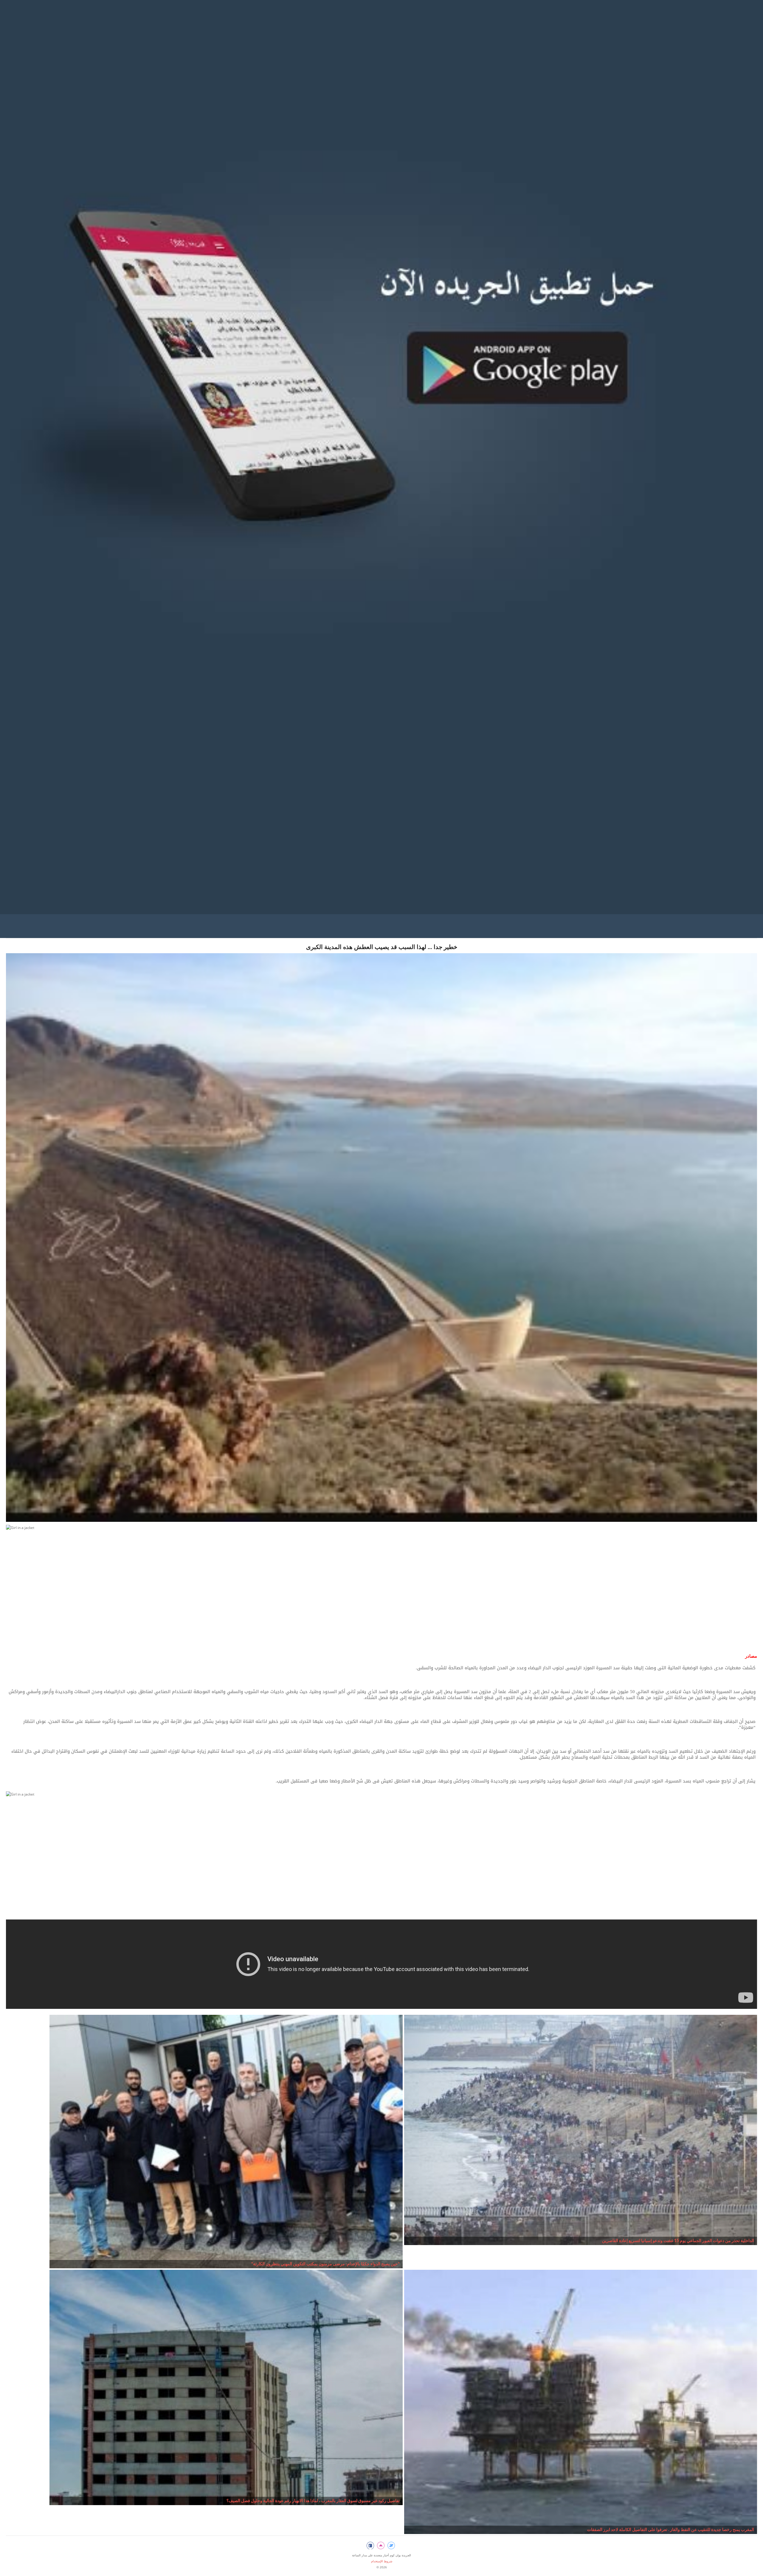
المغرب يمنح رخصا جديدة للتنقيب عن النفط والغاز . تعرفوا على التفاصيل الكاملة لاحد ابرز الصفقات (671, 2530)
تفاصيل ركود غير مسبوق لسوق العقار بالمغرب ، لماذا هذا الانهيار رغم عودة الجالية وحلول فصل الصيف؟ (313, 2501)
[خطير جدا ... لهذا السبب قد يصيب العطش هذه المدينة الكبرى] (381, 1239)
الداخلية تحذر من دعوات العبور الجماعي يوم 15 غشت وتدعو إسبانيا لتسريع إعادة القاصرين (678, 2241)
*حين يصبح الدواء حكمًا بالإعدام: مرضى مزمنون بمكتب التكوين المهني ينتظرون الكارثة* (325, 2264)
